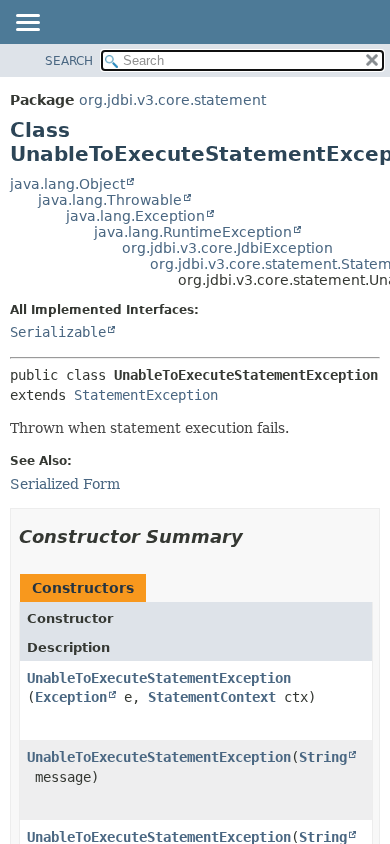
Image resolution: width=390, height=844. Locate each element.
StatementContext (212, 697)
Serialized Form (65, 484)
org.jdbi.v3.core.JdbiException (227, 248)
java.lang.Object (67, 184)
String (323, 757)
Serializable (58, 332)
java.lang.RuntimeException (193, 232)
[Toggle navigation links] (27, 24)
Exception (71, 697)
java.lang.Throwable (110, 200)
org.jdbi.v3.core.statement (172, 100)
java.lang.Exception (135, 216)
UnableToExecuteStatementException (159, 678)
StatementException (146, 395)
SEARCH (69, 61)
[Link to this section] (257, 536)
